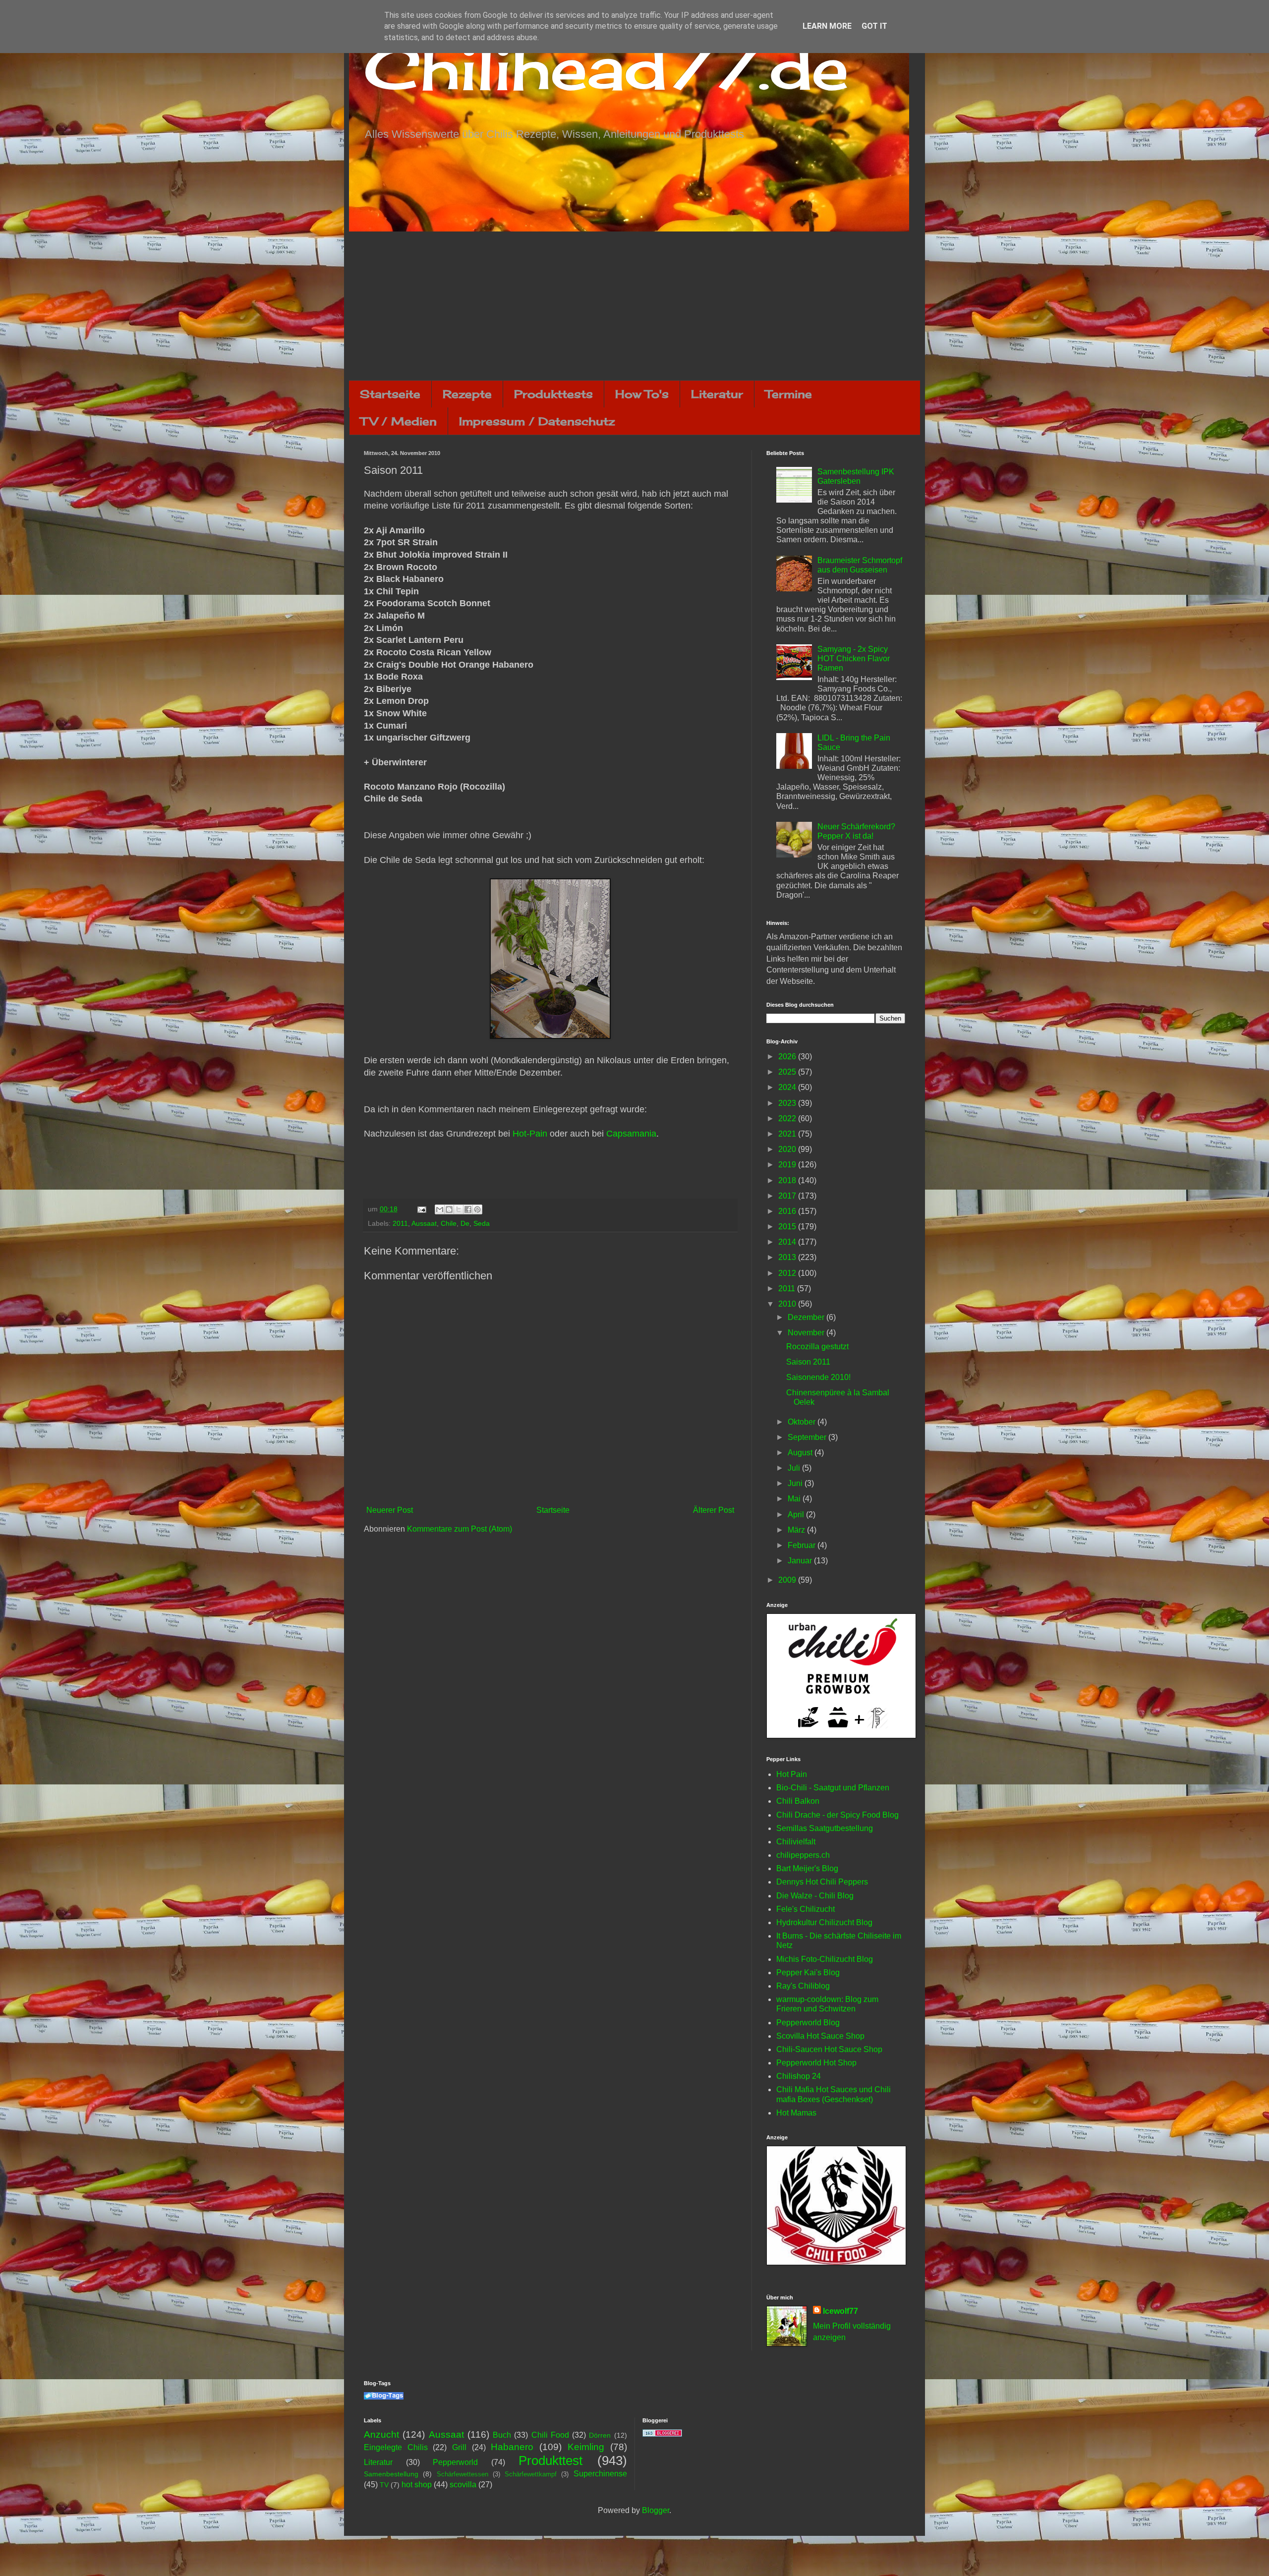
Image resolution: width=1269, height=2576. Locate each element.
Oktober (803, 1422)
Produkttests (553, 394)
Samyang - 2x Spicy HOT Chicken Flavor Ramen (854, 658)
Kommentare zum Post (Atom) (460, 1529)
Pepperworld (455, 2462)
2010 (788, 1304)
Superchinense (600, 2474)
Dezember (807, 1317)
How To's (642, 394)
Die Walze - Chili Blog (815, 1896)
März (797, 1530)
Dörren (600, 2435)
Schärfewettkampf (531, 2474)
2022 (788, 1118)
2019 (788, 1165)
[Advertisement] (634, 306)
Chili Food (550, 2435)
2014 (788, 1242)
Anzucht (381, 2434)
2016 (788, 1211)
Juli (795, 1468)
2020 (788, 1149)
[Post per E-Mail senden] (421, 1209)
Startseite (390, 394)
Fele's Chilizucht (806, 1909)
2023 (788, 1103)
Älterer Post (714, 1510)
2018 (788, 1180)
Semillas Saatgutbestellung (825, 1828)
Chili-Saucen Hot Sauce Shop (829, 2049)
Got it (874, 26)
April (797, 1515)
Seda (482, 1223)
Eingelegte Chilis (396, 2447)
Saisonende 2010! (818, 1377)
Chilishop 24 (799, 2076)
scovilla (463, 2485)
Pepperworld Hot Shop (816, 2063)
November (807, 1333)
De (465, 1223)
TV (384, 2485)
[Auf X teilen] (459, 1209)
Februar (803, 1545)
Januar (801, 1561)
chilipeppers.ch (803, 1855)
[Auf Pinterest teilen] (477, 1209)
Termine (789, 394)
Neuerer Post (390, 1510)
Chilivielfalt (796, 1842)
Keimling (586, 2447)
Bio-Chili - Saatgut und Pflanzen (833, 1788)
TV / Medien (399, 421)
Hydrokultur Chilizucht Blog (824, 1922)
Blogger (656, 2510)
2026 (788, 1057)
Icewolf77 (840, 2311)
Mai (795, 1499)
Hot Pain (792, 1774)
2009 (788, 1580)
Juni (796, 1483)
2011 (400, 1223)
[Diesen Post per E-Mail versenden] (440, 1209)
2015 (788, 1227)
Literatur (717, 394)
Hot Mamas (796, 2113)
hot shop (417, 2485)
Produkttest (550, 2461)
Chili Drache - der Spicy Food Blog (837, 1815)
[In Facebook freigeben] (468, 1209)
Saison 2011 (808, 1362)
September (808, 1437)
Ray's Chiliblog (803, 1986)
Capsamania (631, 1134)
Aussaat (424, 1223)
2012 (788, 1273)
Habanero (512, 2447)
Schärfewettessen (462, 2474)
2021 (788, 1134)
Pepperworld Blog (808, 2023)
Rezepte (467, 394)
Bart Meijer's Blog (807, 1868)
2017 (788, 1196)
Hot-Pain (530, 1134)
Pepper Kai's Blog (808, 1973)
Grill (459, 2447)
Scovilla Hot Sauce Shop (820, 2036)
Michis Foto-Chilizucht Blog (825, 1959)
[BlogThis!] (449, 1209)
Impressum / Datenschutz (537, 421)
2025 (788, 1072)
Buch (502, 2435)
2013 (788, 1257)
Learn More (827, 26)
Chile (449, 1223)
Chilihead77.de (606, 68)
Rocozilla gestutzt (817, 1346)
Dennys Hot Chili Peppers (822, 1882)
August (801, 1453)
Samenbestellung (391, 2474)
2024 (788, 1087)
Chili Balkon (798, 1801)
